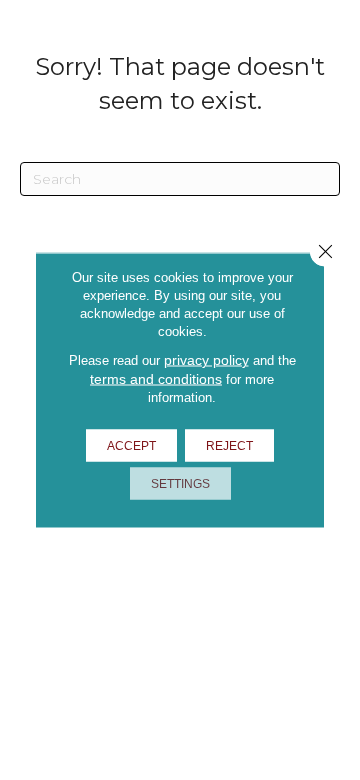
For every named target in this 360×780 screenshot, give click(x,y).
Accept (131, 446)
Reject (229, 446)
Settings (180, 484)
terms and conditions (156, 379)
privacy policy (206, 360)
